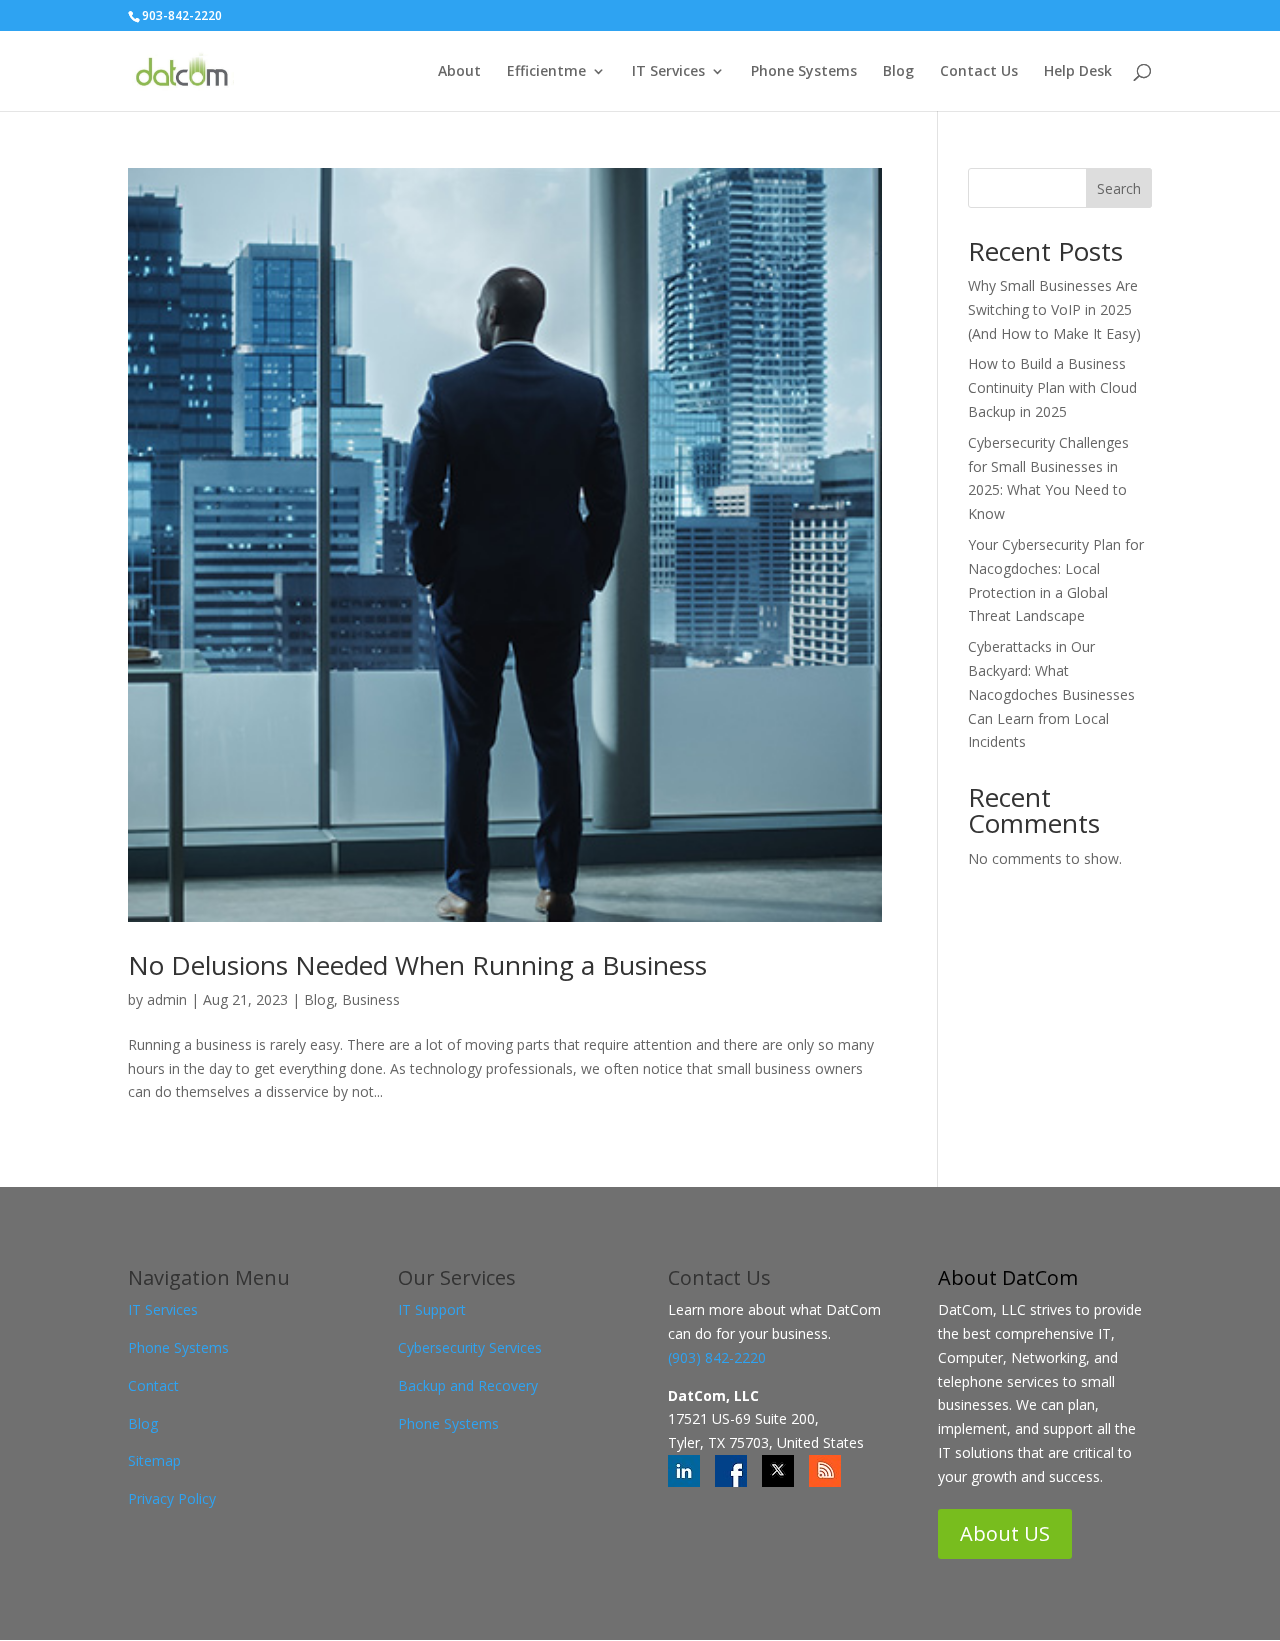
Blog (898, 72)
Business (371, 999)
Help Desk (1078, 72)
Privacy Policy (172, 1498)
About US (1005, 1533)
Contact (153, 1385)
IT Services (668, 72)
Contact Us (979, 72)
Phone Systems (804, 72)
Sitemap (154, 1460)
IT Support (432, 1309)
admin (167, 999)
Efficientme (546, 72)
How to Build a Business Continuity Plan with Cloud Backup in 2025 (1052, 387)
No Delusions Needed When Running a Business (417, 965)
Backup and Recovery (468, 1385)
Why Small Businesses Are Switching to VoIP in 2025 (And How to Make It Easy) (1054, 309)
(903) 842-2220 (717, 1357)
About (459, 72)
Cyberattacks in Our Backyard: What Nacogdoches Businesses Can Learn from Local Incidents (1051, 694)
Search (1119, 188)
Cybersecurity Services (470, 1347)
